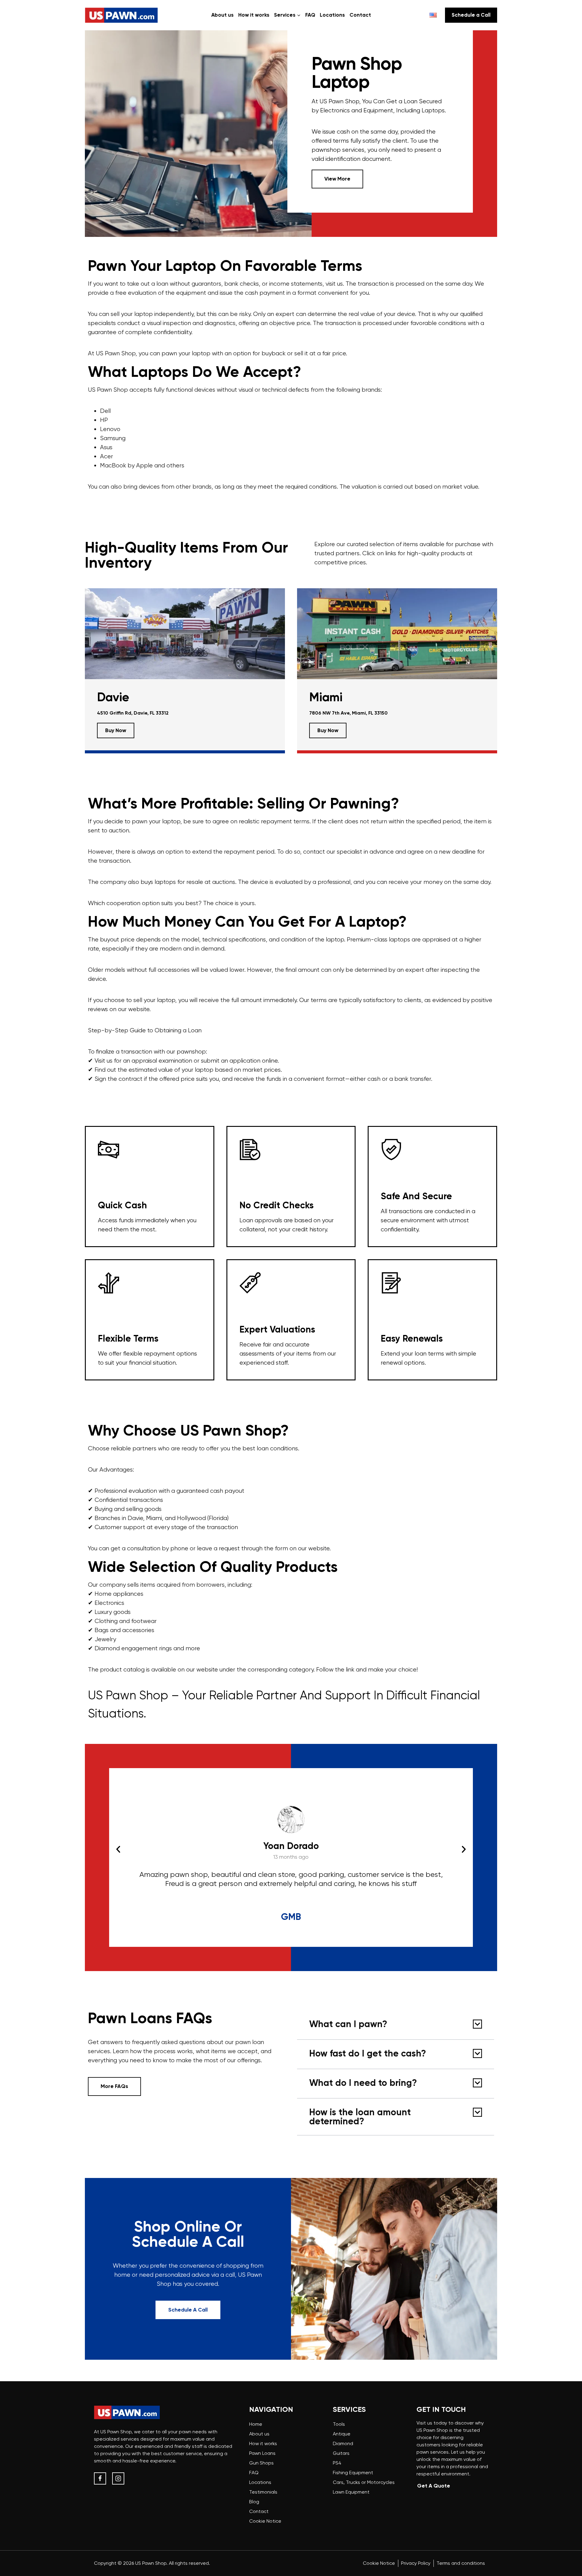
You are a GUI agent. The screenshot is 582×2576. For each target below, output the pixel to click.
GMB (291, 1917)
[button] (118, 1849)
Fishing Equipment (353, 2473)
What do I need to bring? (363, 2083)
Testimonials (263, 2492)
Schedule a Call (471, 15)
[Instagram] (118, 2478)
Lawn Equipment (351, 2492)
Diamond (343, 2443)
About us (222, 15)
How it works (254, 15)
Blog (254, 2502)
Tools (339, 2424)
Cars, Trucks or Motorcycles (364, 2482)
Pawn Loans (262, 2453)
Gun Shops (261, 2463)
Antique (342, 2434)
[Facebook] (100, 2478)
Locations (332, 15)
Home (256, 2424)
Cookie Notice (265, 2521)
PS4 (337, 2463)
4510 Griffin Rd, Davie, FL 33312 (133, 713)
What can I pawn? (348, 2025)
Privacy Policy (416, 2563)
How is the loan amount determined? (360, 2117)
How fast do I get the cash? (368, 2054)
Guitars (341, 2453)
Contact (360, 15)
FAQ (310, 15)
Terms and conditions (461, 2563)
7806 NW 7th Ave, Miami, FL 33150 (348, 713)
